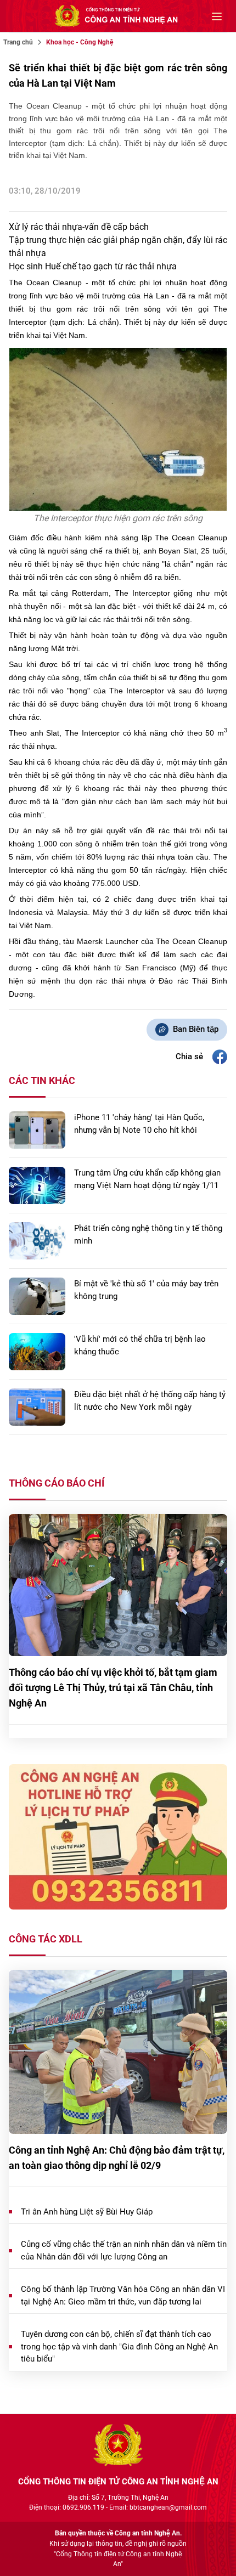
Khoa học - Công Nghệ (80, 42)
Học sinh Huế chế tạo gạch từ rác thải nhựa (93, 266)
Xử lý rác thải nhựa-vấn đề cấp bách (79, 227)
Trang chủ (18, 42)
